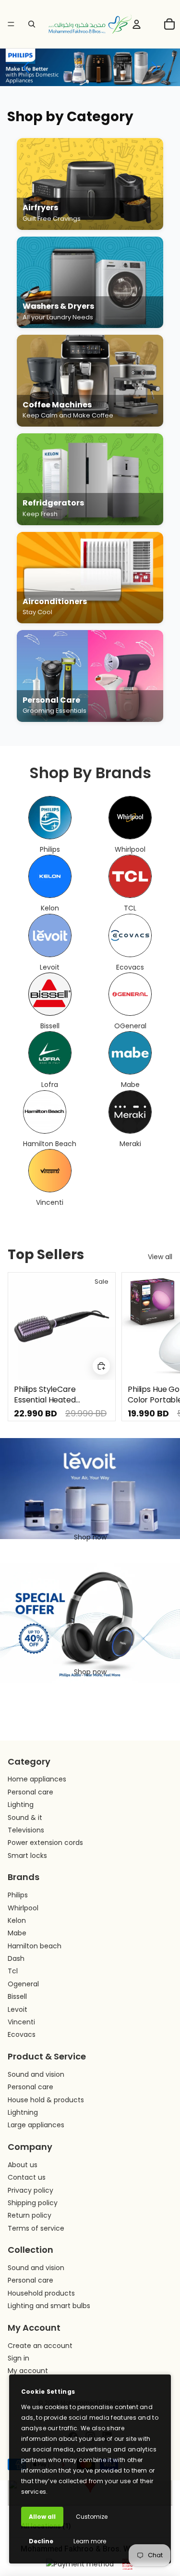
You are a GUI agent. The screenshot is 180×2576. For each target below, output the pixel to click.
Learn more (90, 2541)
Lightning (23, 2112)
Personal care (30, 1792)
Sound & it (25, 1818)
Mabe (17, 1933)
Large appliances (36, 2125)
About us (23, 2165)
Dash (16, 1958)
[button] (26, 67)
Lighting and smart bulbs (49, 2306)
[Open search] (32, 24)
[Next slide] (162, 1347)
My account (28, 2371)
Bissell (17, 1996)
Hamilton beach (35, 1946)
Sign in (18, 2358)
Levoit (18, 2009)
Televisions (26, 1830)
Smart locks (27, 1856)
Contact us (27, 2177)
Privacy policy (30, 2190)
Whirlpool (23, 1908)
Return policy (30, 2215)
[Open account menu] (136, 24)
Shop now (90, 1537)
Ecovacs (22, 2034)
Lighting (21, 1805)
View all (160, 1257)
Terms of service (36, 2228)
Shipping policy (33, 2203)
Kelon (17, 1920)
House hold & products (46, 2100)
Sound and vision (36, 2074)
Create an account (40, 2346)
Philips (18, 1895)
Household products (41, 2293)
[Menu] (11, 24)
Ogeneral (23, 1984)
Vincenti (21, 2022)
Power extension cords (45, 1843)
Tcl (13, 1971)
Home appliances (37, 1779)
